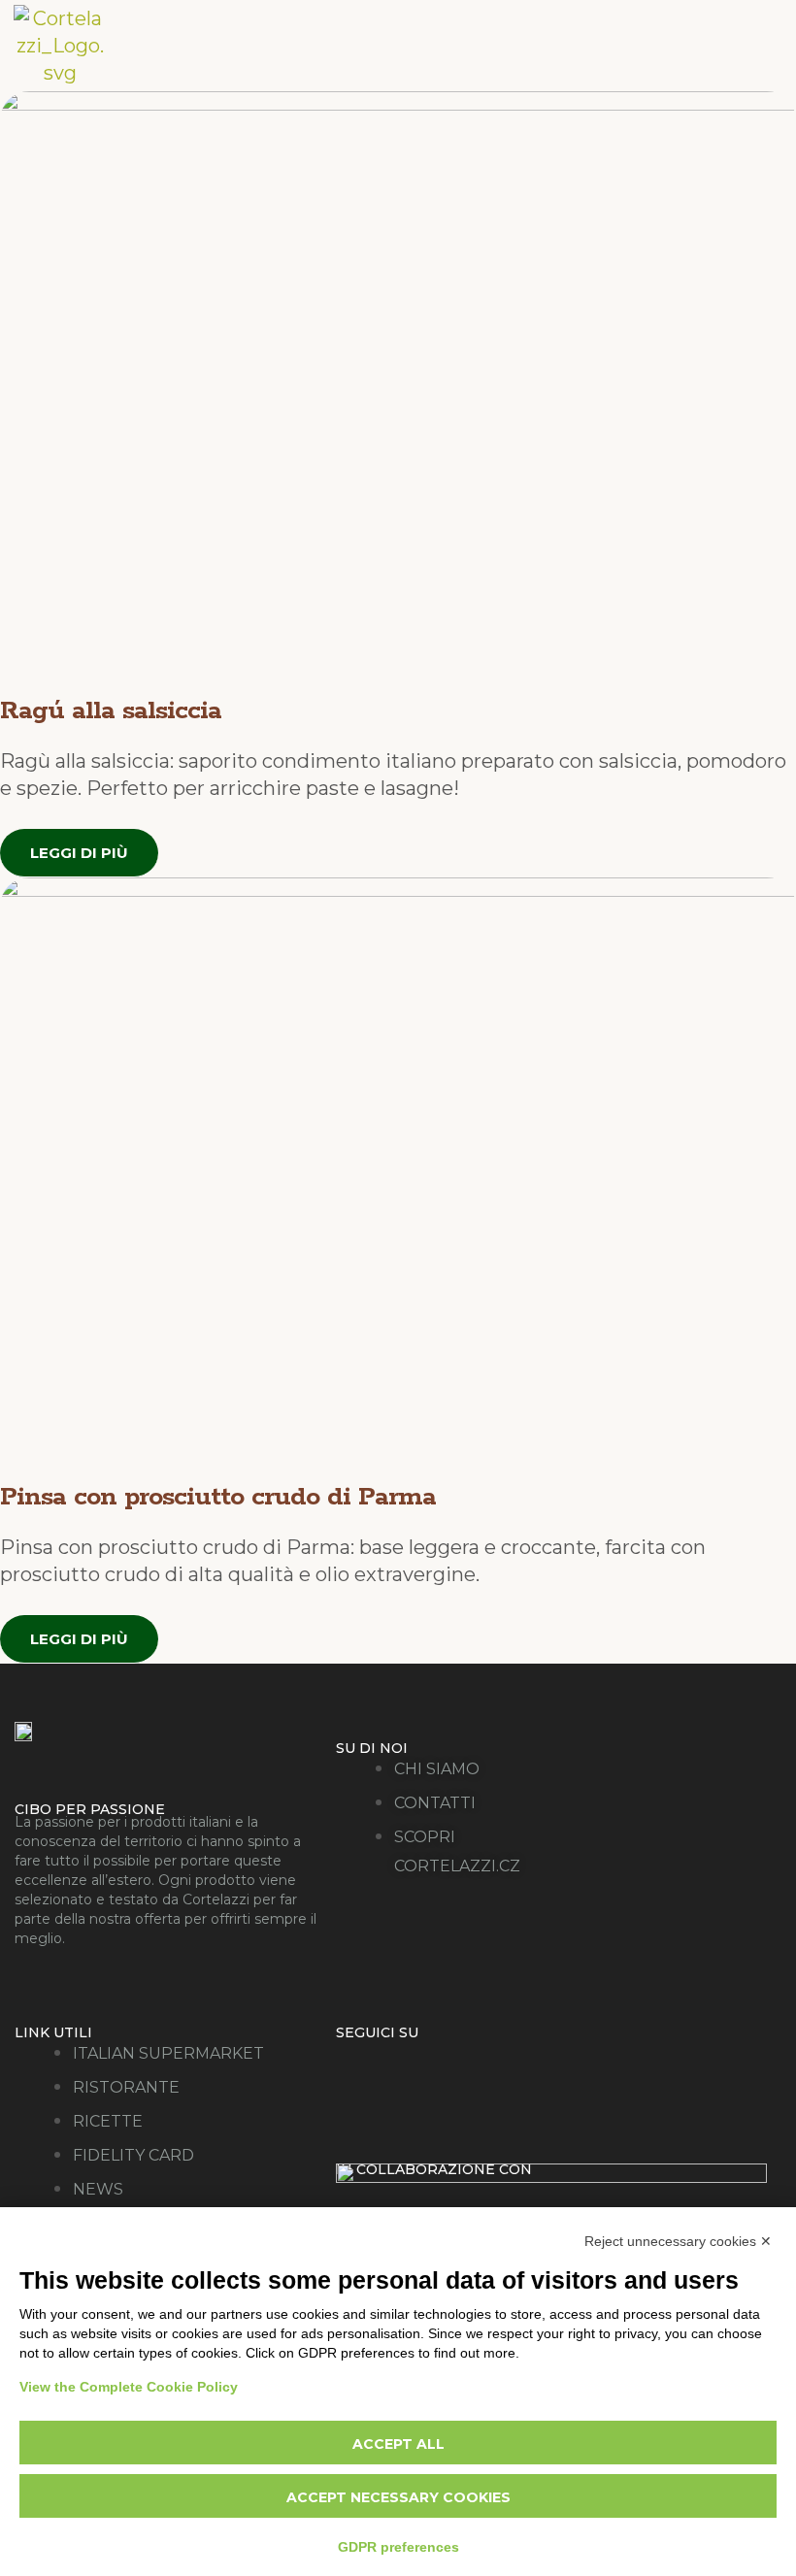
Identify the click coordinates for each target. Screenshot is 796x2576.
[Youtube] (511, 2068)
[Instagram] (436, 2068)
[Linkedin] (586, 2068)
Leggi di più (79, 853)
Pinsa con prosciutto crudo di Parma (218, 1497)
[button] (679, 45)
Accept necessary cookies (398, 2497)
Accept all (398, 2444)
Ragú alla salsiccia (111, 711)
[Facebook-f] (360, 2068)
